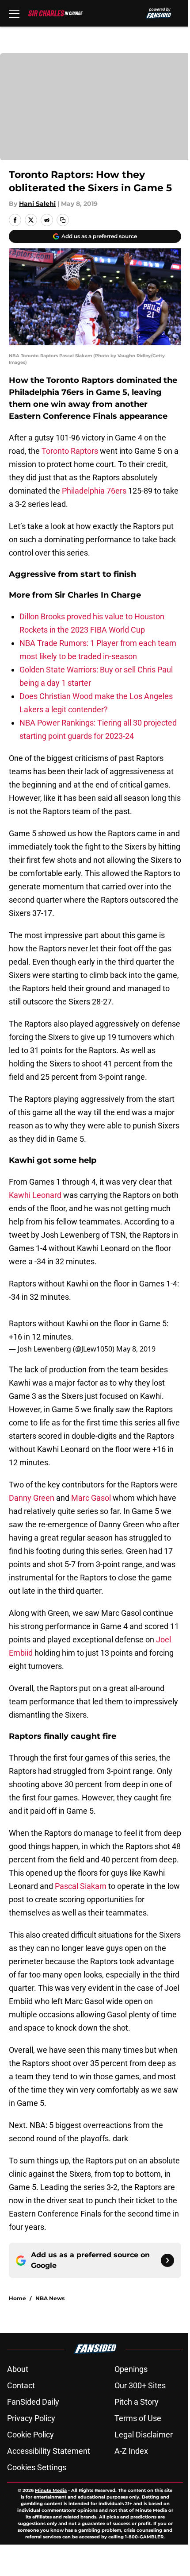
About (18, 2369)
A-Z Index (131, 2451)
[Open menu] (14, 13)
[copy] (63, 220)
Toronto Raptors (70, 451)
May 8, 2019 (136, 1349)
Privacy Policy (31, 2418)
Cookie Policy (30, 2435)
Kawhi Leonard (35, 1195)
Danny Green (32, 1498)
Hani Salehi (37, 204)
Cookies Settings (37, 2467)
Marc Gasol (91, 1498)
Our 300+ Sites (140, 2385)
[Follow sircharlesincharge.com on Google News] (167, 2260)
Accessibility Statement (49, 2451)
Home (17, 2298)
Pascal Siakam (81, 1886)
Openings (131, 2369)
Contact (21, 2385)
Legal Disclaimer (144, 2435)
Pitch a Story (137, 2402)
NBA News (50, 2298)
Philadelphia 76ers (94, 491)
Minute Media (51, 2490)
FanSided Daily (33, 2402)
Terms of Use (138, 2418)
